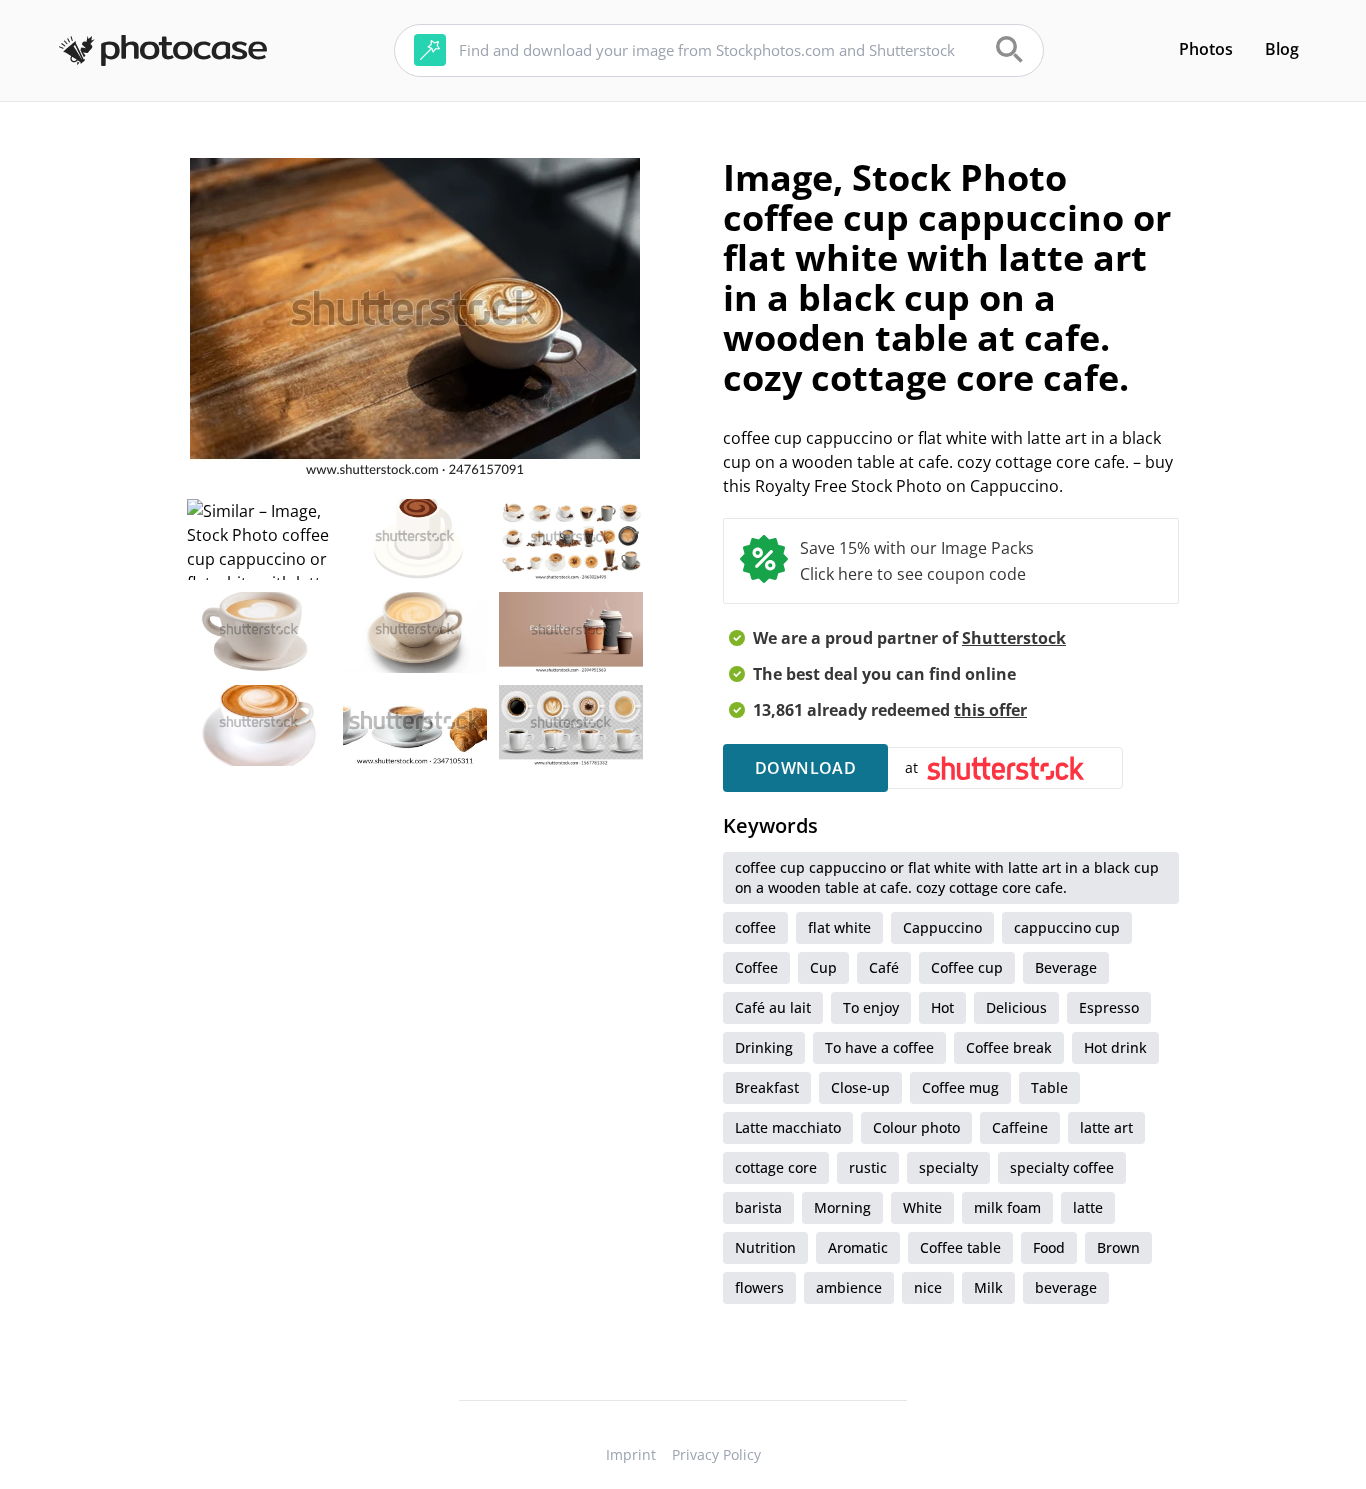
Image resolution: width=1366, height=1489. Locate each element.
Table (1049, 1087)
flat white (839, 927)
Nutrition (765, 1247)
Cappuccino (942, 927)
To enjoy (871, 1007)
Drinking (764, 1047)
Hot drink (1115, 1047)
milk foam (1007, 1207)
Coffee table (960, 1247)
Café (884, 967)
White (922, 1207)
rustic (868, 1167)
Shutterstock (1014, 638)
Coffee (756, 967)
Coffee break (1009, 1047)
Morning (842, 1207)
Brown (1118, 1247)
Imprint (631, 1454)
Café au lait (773, 1007)
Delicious (1016, 1007)
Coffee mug (960, 1087)
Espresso (1109, 1007)
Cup (823, 967)
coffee (755, 927)
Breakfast (767, 1087)
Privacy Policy (716, 1454)
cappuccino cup (1067, 927)
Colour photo (916, 1127)
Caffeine (1020, 1127)
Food (1049, 1247)
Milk (988, 1287)
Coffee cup (967, 967)
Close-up (860, 1087)
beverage (1066, 1287)
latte (1088, 1207)
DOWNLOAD (805, 768)
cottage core (776, 1167)
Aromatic (858, 1247)
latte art (1106, 1127)
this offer (990, 710)
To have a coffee (879, 1047)
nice (928, 1287)
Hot (942, 1007)
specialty (948, 1167)
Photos (1206, 49)
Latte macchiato (788, 1127)
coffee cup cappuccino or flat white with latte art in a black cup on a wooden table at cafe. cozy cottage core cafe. (947, 877)
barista (758, 1207)
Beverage (1066, 967)
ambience (849, 1287)
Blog (1282, 49)
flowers (759, 1287)
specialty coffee (1062, 1167)
